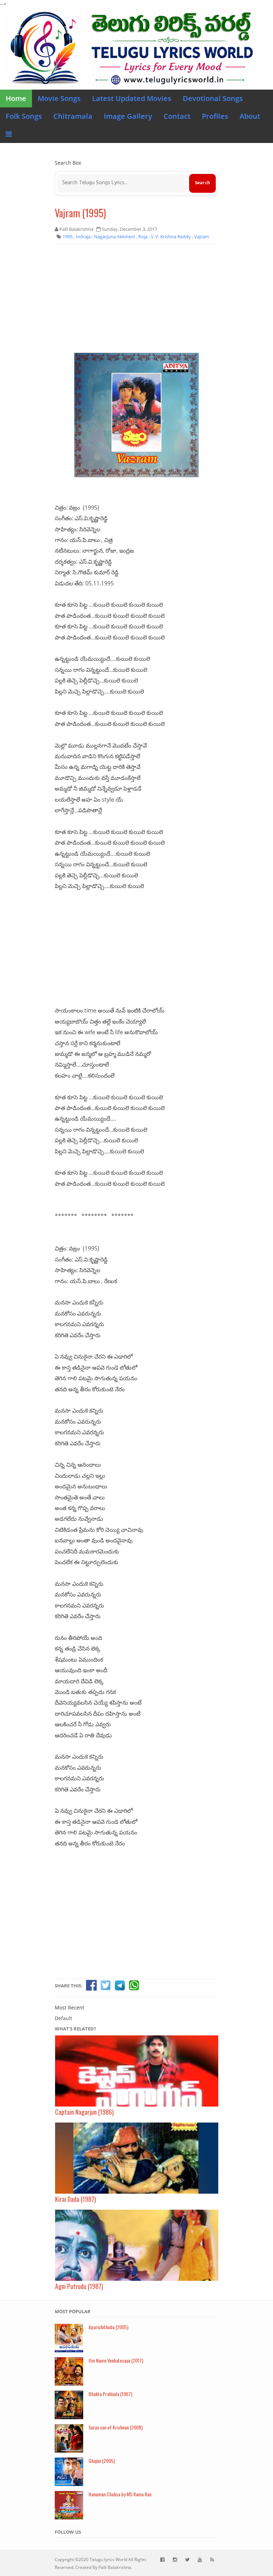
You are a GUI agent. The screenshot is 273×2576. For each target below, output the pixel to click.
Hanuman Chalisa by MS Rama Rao (120, 2494)
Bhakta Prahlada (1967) (110, 2394)
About (250, 116)
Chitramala (73, 116)
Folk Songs (24, 116)
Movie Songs (59, 98)
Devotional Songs (213, 98)
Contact (177, 116)
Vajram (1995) (80, 213)
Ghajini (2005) (102, 2461)
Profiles (215, 116)
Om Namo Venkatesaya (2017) (116, 2360)
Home (16, 98)
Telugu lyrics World (108, 2559)
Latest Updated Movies (132, 98)
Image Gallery (128, 116)
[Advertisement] (136, 301)
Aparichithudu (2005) (108, 2327)
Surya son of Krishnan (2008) (116, 2427)
